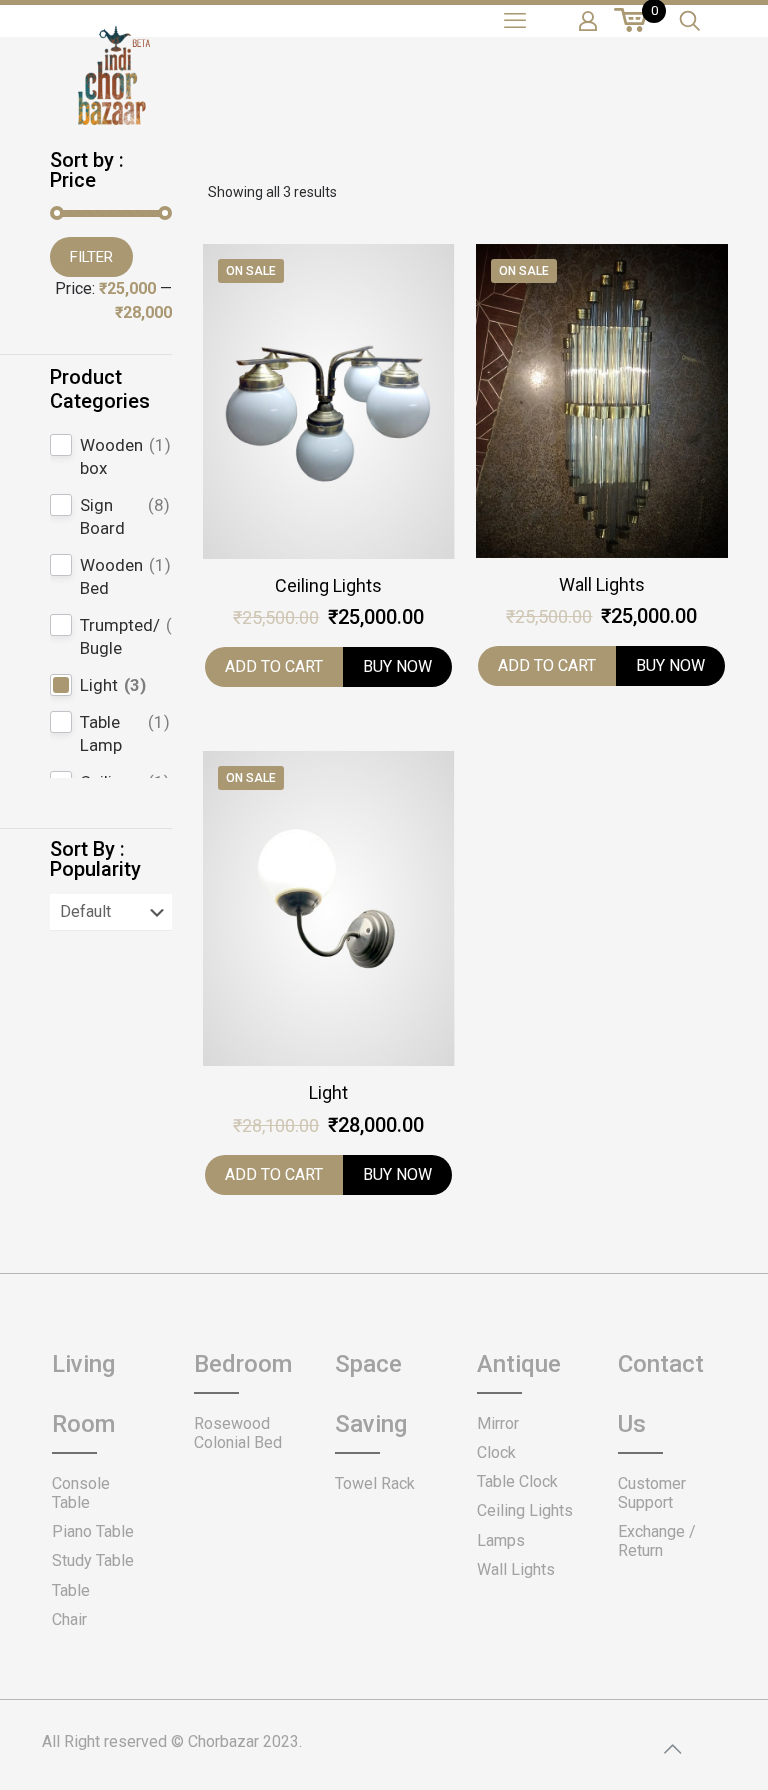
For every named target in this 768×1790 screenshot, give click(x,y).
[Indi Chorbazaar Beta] (112, 90)
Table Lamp (101, 733)
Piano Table (93, 1531)
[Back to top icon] (672, 1749)
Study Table (93, 1560)
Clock (496, 1452)
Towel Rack (375, 1483)
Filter (91, 257)
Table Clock (517, 1481)
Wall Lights (602, 584)
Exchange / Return (657, 1541)
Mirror (498, 1423)
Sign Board (102, 516)
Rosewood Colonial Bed (238, 1433)
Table (71, 1590)
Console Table (81, 1493)
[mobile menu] (515, 21)
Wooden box (111, 456)
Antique (519, 1364)
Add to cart (274, 666)
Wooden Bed (111, 576)
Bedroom (243, 1364)
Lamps (501, 1540)
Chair (69, 1619)
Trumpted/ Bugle (120, 636)
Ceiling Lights (328, 585)
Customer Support (652, 1493)
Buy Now (397, 666)
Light (328, 1092)
